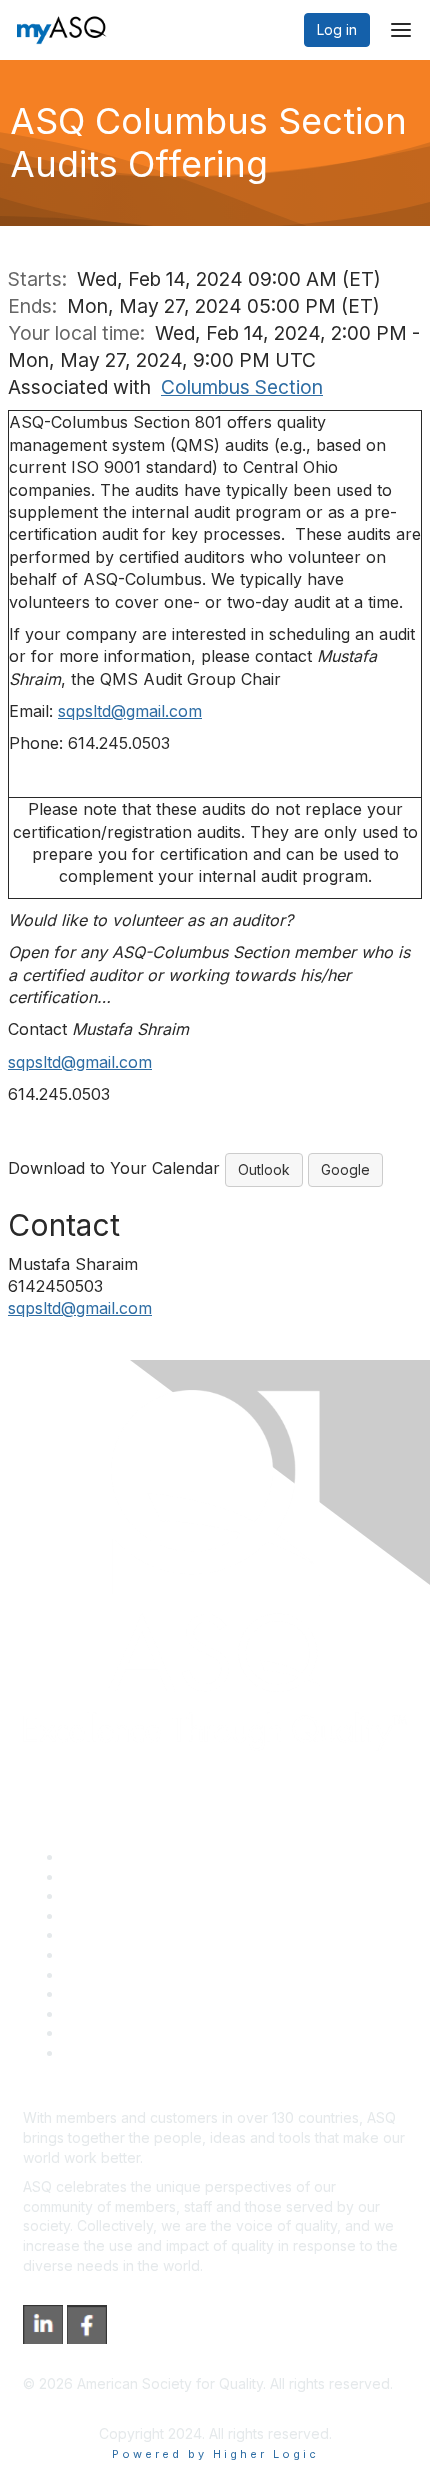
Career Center (110, 1895)
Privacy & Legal (114, 1876)
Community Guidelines (135, 1934)
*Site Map (96, 2032)
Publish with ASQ (118, 1915)
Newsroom (98, 2052)
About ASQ (99, 1856)
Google (345, 1169)
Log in (337, 29)
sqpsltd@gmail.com (130, 711)
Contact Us (99, 1974)
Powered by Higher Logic (215, 2454)
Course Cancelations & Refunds (167, 1993)
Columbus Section (242, 387)
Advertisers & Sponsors (140, 2013)
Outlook (264, 1169)
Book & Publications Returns (155, 1954)
